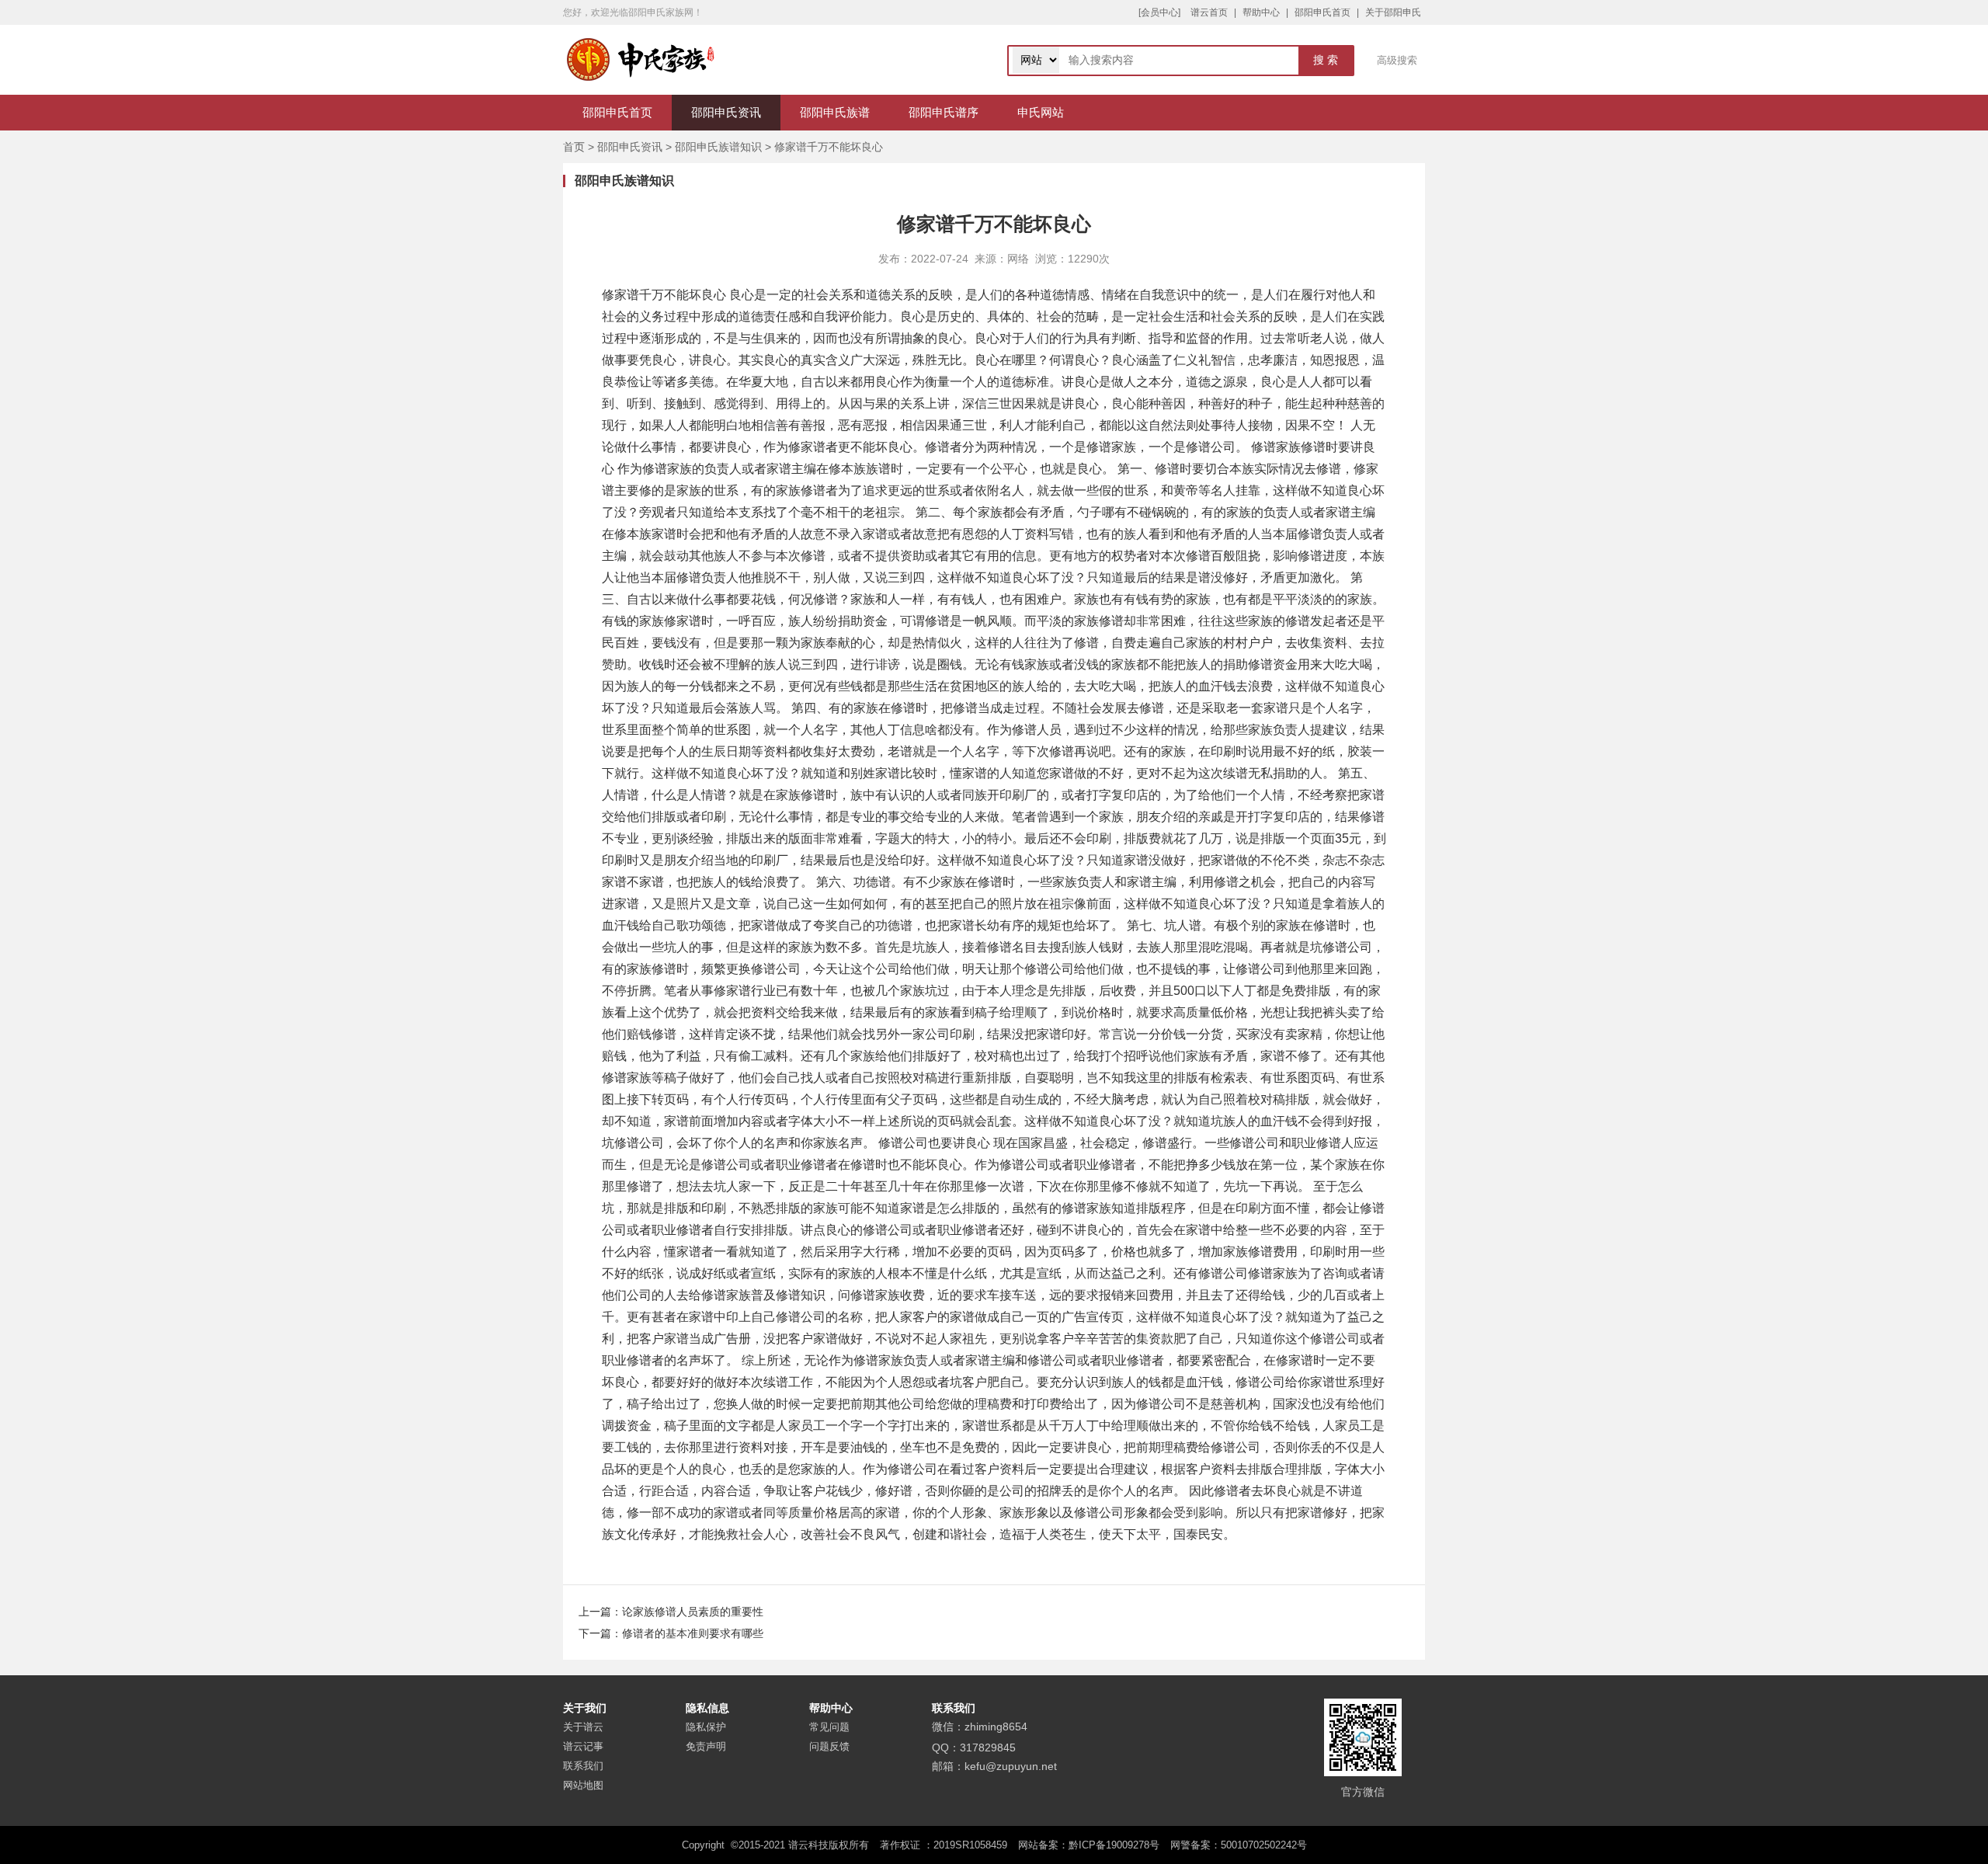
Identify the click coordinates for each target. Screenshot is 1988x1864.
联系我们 (583, 1766)
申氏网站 (1041, 112)
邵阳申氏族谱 (835, 112)
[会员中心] (1159, 12)
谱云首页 (1209, 12)
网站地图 (583, 1785)
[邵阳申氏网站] (641, 60)
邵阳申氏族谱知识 (718, 147)
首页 (574, 147)
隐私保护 (706, 1727)
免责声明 (706, 1746)
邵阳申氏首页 (1322, 12)
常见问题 (829, 1727)
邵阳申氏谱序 (944, 112)
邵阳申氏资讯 (726, 112)
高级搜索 (1397, 60)
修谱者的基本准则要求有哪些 (693, 1633)
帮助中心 (1261, 12)
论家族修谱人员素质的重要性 (693, 1612)
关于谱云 (583, 1727)
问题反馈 (829, 1746)
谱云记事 (583, 1746)
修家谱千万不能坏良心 (829, 147)
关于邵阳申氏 (1393, 12)
